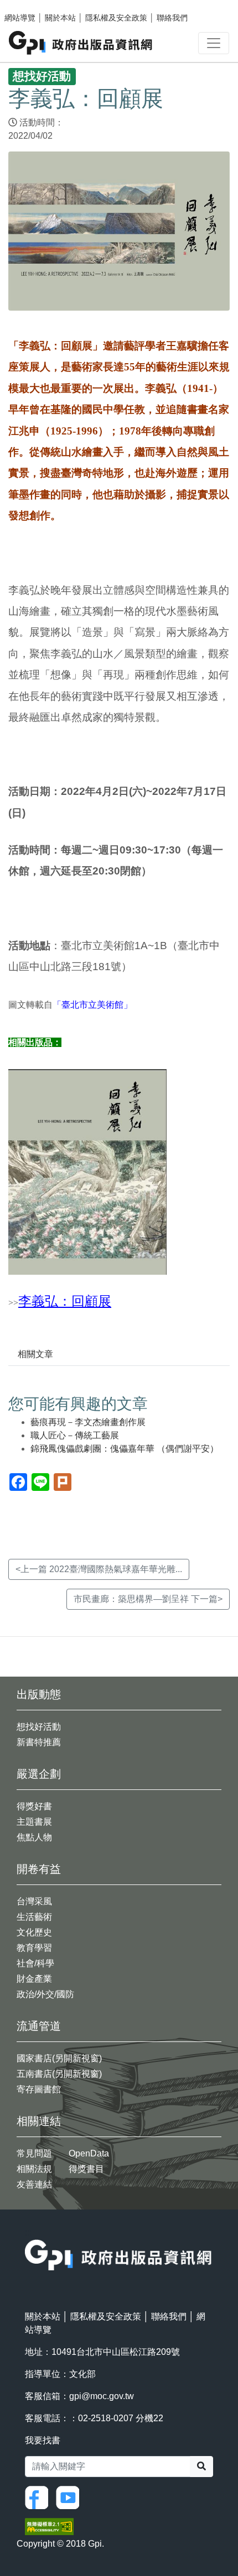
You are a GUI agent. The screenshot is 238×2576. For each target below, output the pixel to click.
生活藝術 (34, 1917)
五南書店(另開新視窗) (59, 2074)
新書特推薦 (39, 1742)
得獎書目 (86, 2169)
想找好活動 (39, 1727)
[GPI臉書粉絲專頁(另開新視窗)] (39, 2497)
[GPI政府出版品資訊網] (81, 43)
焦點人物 (34, 1837)
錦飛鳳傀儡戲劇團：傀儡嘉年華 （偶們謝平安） (125, 1449)
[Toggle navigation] (214, 43)
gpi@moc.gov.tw (102, 2396)
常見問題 (34, 2153)
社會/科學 (35, 1963)
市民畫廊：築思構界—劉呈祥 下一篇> (148, 1599)
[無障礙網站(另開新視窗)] (49, 2526)
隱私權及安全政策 (116, 18)
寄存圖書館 (39, 2089)
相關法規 (34, 2169)
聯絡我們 (172, 18)
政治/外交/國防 (45, 1994)
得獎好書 (34, 1806)
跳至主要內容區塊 (31, 6)
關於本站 (60, 18)
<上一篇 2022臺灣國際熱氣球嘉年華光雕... (99, 1569)
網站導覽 (20, 18)
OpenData (89, 2153)
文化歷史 (34, 1932)
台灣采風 (34, 1901)
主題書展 (34, 1822)
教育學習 (34, 1948)
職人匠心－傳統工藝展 (75, 1435)
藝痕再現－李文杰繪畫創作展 (88, 1422)
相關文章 (35, 1354)
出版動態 (39, 1694)
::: (28, 2232)
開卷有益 (39, 1869)
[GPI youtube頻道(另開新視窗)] (70, 2497)
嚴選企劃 (39, 1774)
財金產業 (34, 1979)
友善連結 (34, 2184)
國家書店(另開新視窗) (59, 2058)
